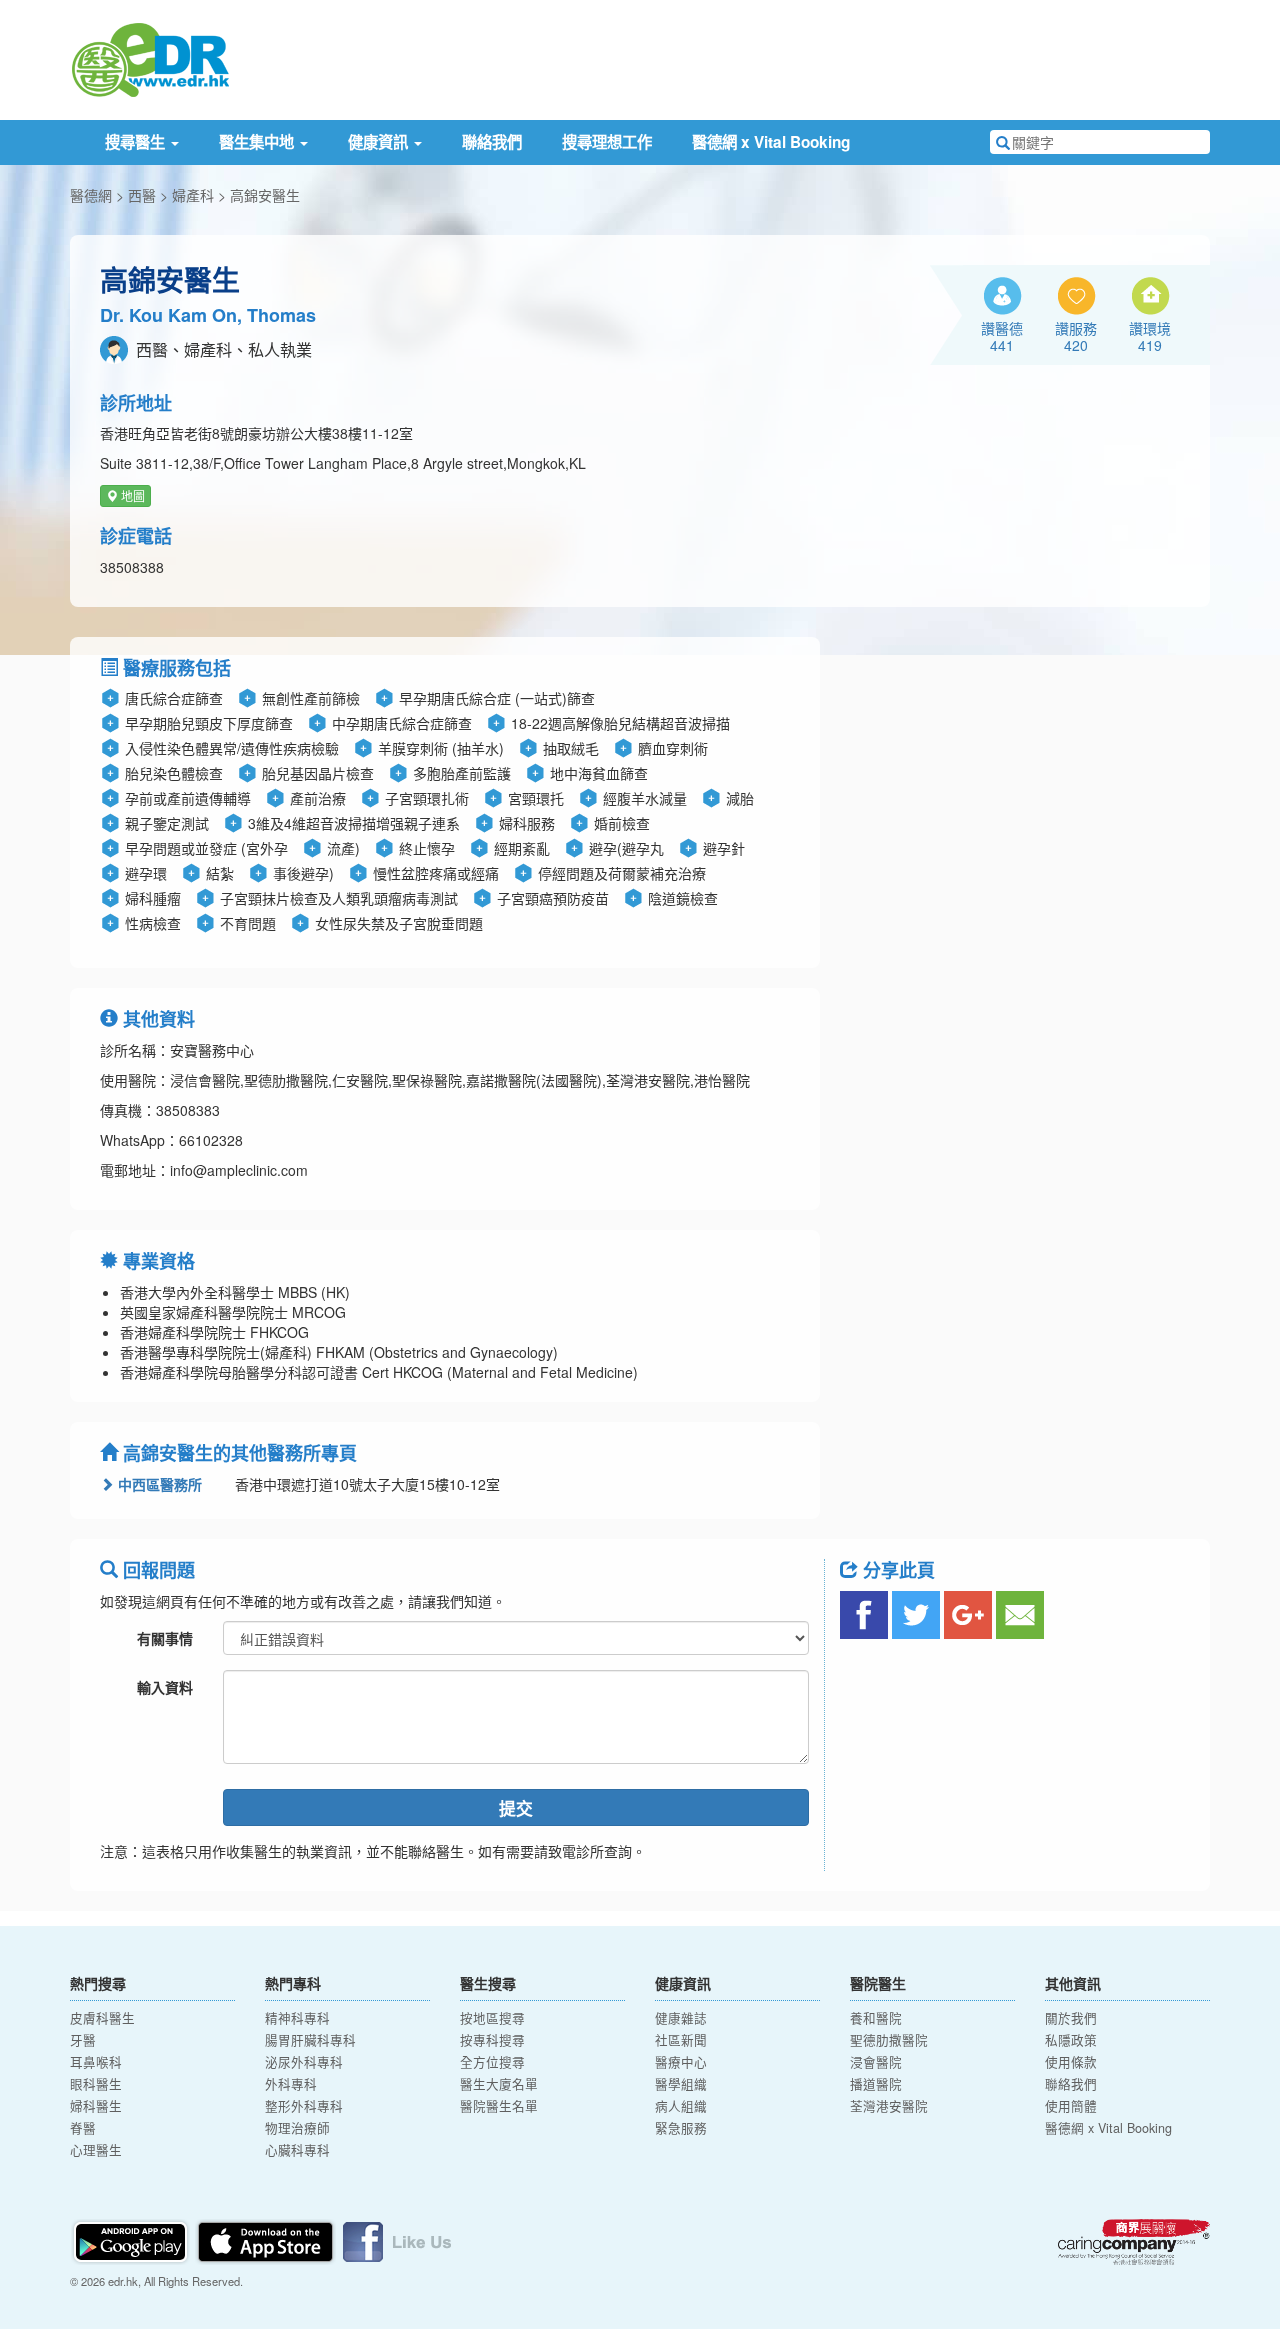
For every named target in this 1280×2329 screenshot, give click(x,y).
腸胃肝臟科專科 (310, 2040)
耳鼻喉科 (96, 2062)
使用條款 (1071, 2062)
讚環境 (1150, 336)
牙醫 (83, 2040)
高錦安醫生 (265, 195)
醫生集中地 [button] (258, 142)
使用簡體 (1071, 2106)
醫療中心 (681, 2062)
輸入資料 (165, 1687)
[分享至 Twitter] (916, 1615)
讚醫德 (1002, 336)
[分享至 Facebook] (864, 1615)
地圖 (131, 495)
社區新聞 (681, 2040)
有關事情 (165, 1638)
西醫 (142, 195)
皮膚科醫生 (102, 2018)
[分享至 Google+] (968, 1615)
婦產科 (193, 195)
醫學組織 (681, 2084)
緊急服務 (681, 2128)
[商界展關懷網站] (1134, 2242)
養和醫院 (876, 2018)
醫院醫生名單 (499, 2106)
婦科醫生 (96, 2106)
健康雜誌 (681, 2018)
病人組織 (681, 2106)
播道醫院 (876, 2084)
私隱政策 (1071, 2040)
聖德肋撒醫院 (889, 2040)
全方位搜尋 (492, 2062)
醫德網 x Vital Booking (771, 142)
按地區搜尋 (492, 2018)
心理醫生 (96, 2150)
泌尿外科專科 (304, 2062)
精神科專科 (297, 2018)
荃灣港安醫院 (889, 2106)
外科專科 (291, 2084)
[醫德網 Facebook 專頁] (397, 2239)
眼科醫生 (96, 2084)
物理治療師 (297, 2128)
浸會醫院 (876, 2062)
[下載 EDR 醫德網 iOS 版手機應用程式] (267, 2239)
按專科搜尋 (492, 2040)
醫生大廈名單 (499, 2084)
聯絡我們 (492, 142)
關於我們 (1071, 2018)
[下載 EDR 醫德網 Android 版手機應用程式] (132, 2239)
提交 (516, 1808)
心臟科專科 (297, 2150)
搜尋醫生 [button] (137, 142)
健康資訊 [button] (380, 142)
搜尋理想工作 (607, 142)
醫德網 (91, 195)
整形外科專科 (304, 2106)
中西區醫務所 (158, 1484)
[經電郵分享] (1020, 1615)
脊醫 (83, 2128)
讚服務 (1076, 336)
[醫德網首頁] (150, 58)
